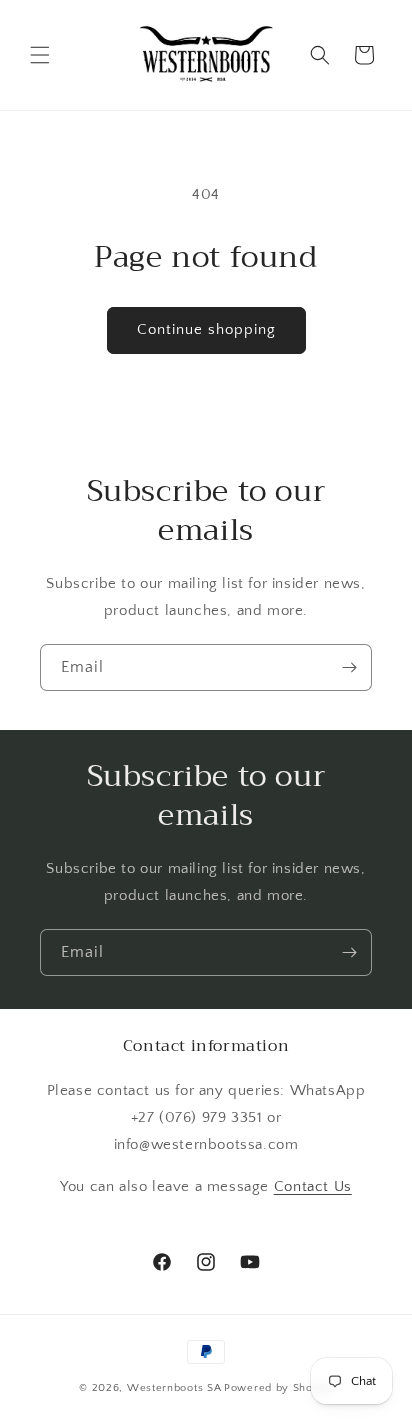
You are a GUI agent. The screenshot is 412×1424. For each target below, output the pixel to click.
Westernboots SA (174, 1388)
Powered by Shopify (278, 1388)
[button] (40, 55)
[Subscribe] (349, 667)
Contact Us (313, 1186)
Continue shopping (206, 329)
